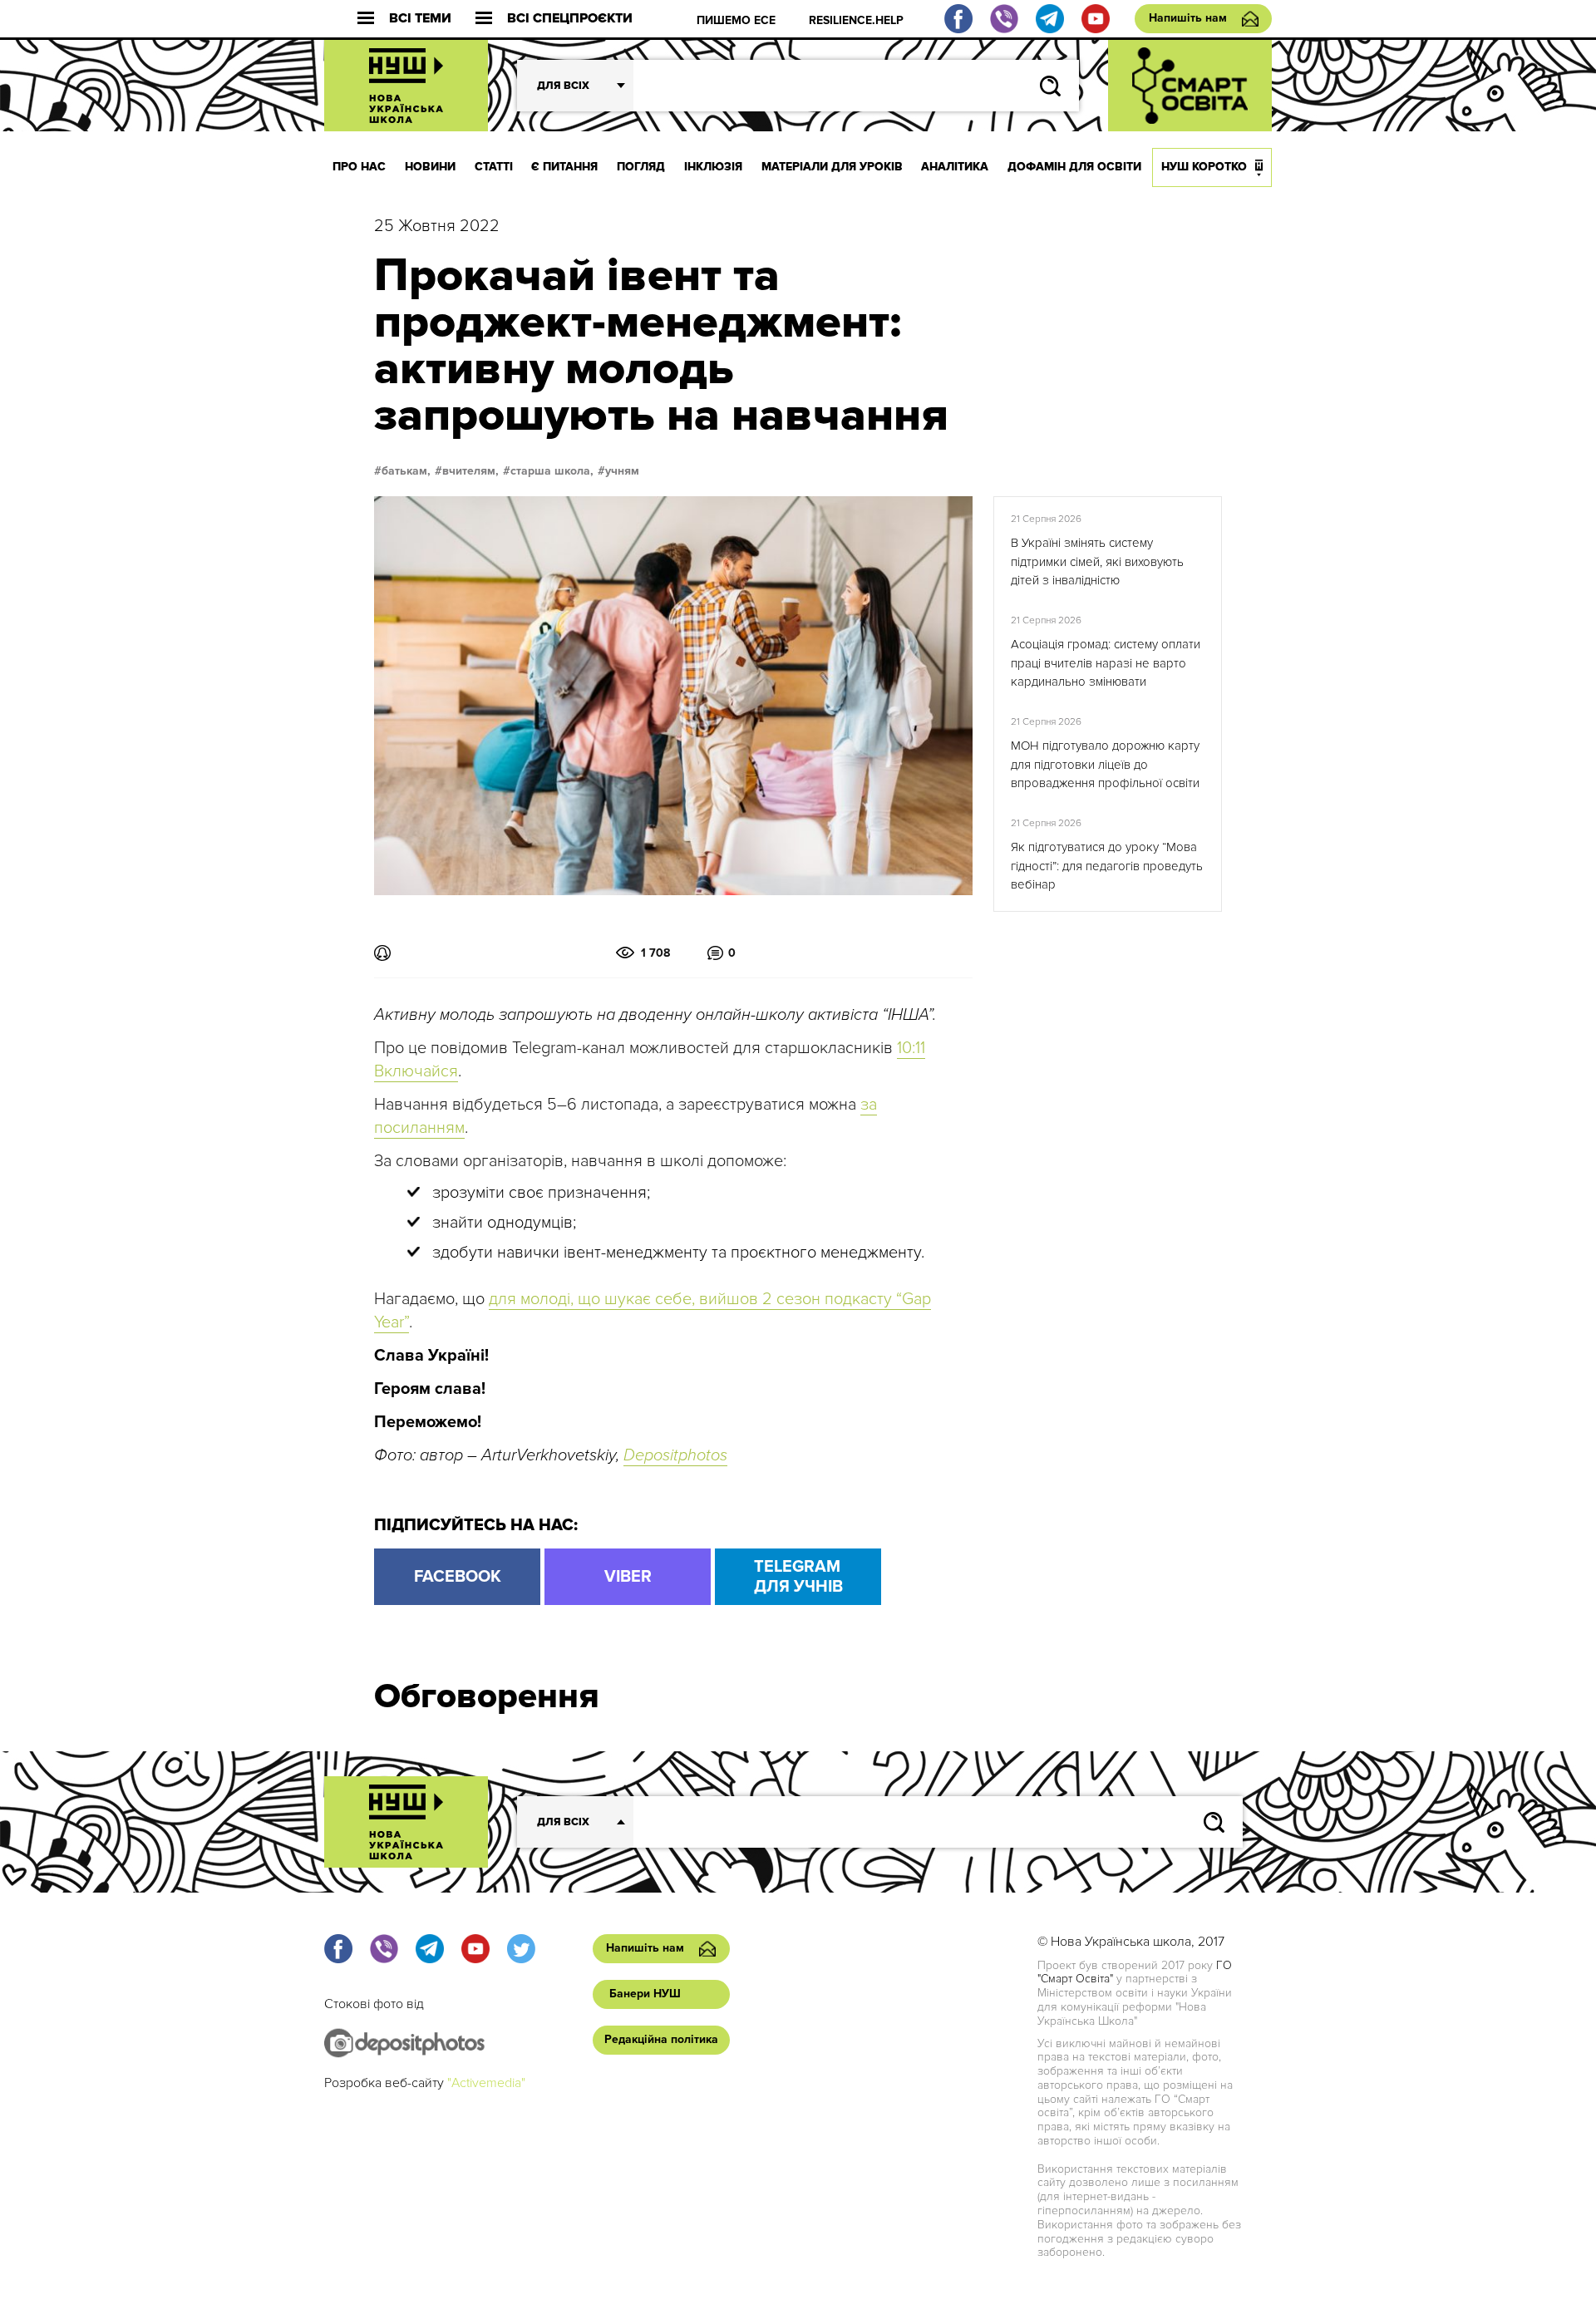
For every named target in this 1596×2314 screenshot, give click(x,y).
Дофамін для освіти (1074, 167)
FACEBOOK (458, 1577)
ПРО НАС (359, 167)
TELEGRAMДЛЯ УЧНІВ (798, 1577)
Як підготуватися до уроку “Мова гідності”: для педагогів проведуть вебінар (1107, 866)
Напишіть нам (1188, 18)
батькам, (406, 471)
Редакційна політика (661, 2039)
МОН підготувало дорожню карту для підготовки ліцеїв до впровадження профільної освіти (1105, 764)
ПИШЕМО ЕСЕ (736, 20)
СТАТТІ (494, 167)
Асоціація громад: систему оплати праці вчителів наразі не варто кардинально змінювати (1106, 663)
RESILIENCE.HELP (856, 20)
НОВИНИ (430, 167)
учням (622, 471)
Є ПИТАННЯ (564, 167)
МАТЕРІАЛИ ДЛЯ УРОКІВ (832, 167)
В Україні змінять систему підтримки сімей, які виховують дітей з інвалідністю (1097, 561)
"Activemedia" (486, 2083)
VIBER (628, 1577)
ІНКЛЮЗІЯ (713, 167)
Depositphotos (675, 1455)
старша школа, (552, 471)
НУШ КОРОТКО (1204, 167)
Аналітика (955, 167)
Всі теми (420, 19)
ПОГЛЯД (641, 167)
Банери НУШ (645, 1994)
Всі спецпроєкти (570, 19)
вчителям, (470, 471)
